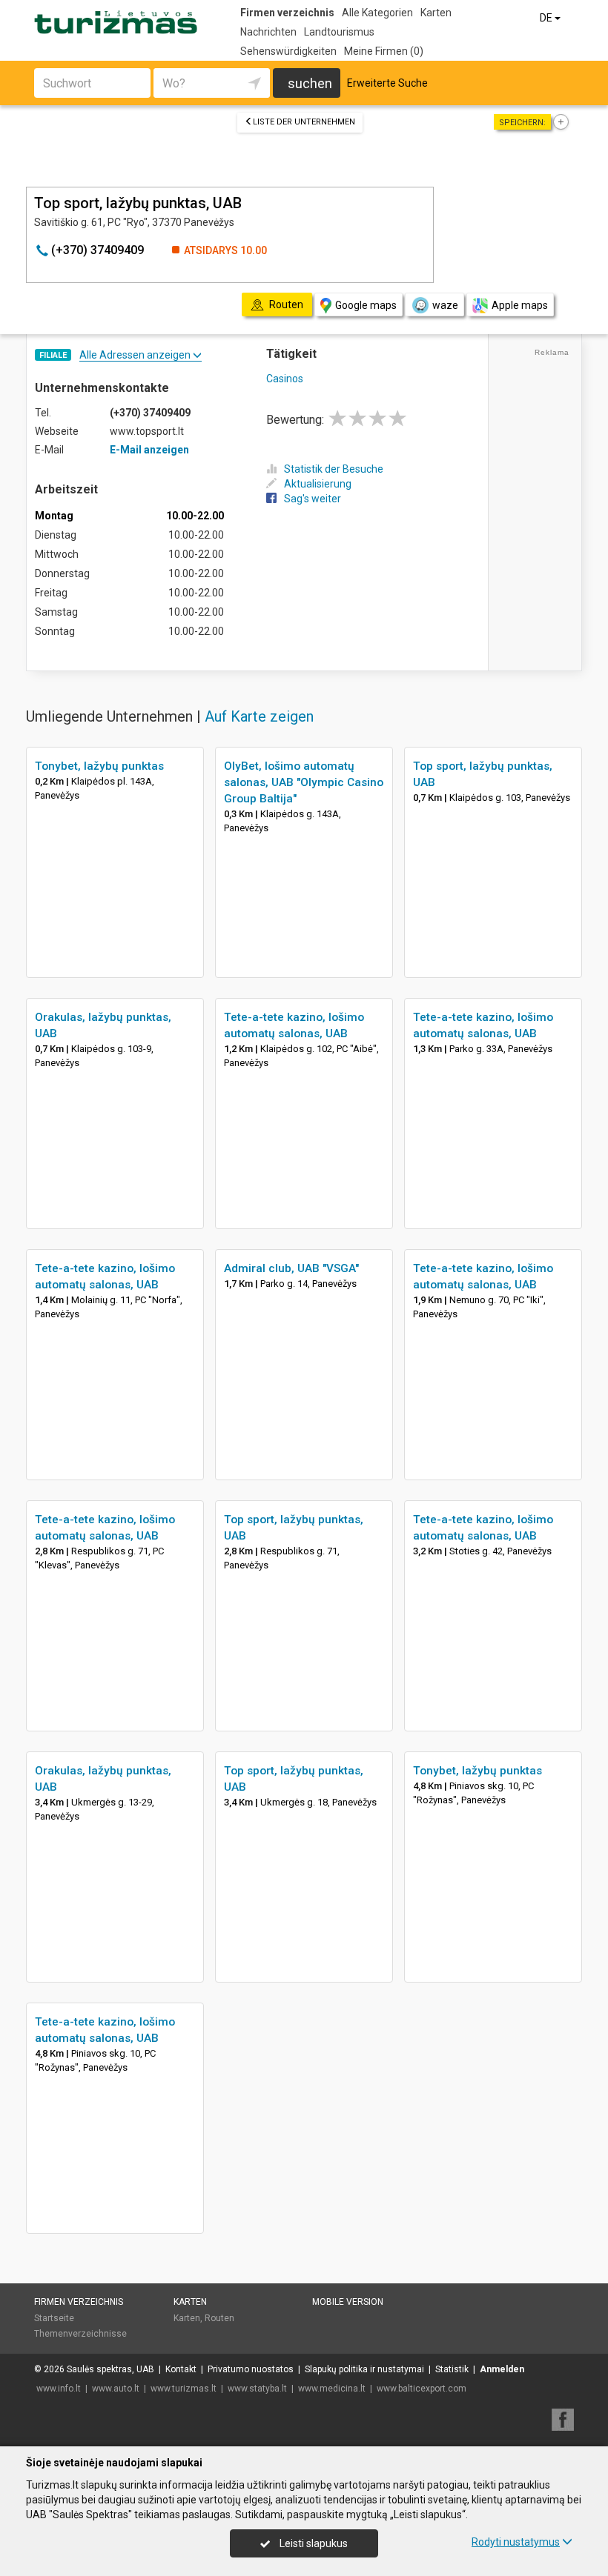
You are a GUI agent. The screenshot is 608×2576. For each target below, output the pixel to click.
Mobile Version (348, 2302)
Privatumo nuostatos (251, 2369)
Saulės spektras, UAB (110, 2369)
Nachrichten (268, 32)
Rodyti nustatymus (516, 2542)
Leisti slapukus (313, 2543)
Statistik (452, 2369)
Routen (219, 2318)
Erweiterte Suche (387, 83)
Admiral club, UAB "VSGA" (291, 1268)
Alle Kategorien (377, 13)
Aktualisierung (318, 484)
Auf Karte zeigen (259, 716)
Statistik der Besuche (334, 469)
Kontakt (181, 2369)
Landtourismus (339, 32)
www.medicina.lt (332, 2389)
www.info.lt (59, 2389)
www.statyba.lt (257, 2389)
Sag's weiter (313, 499)
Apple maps (520, 305)
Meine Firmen (384, 51)
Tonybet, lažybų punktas (99, 766)
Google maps (366, 305)
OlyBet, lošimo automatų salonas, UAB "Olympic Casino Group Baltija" (304, 782)
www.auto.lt (116, 2389)
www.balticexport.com (422, 2389)
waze (445, 305)
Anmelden (502, 2369)
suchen (310, 83)
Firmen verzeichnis (287, 13)
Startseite (54, 2318)
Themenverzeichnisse (80, 2334)
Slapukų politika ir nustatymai (364, 2369)
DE (547, 18)
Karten (436, 13)
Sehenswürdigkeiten (288, 51)
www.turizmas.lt (184, 2389)
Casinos (285, 379)
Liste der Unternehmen (304, 122)
